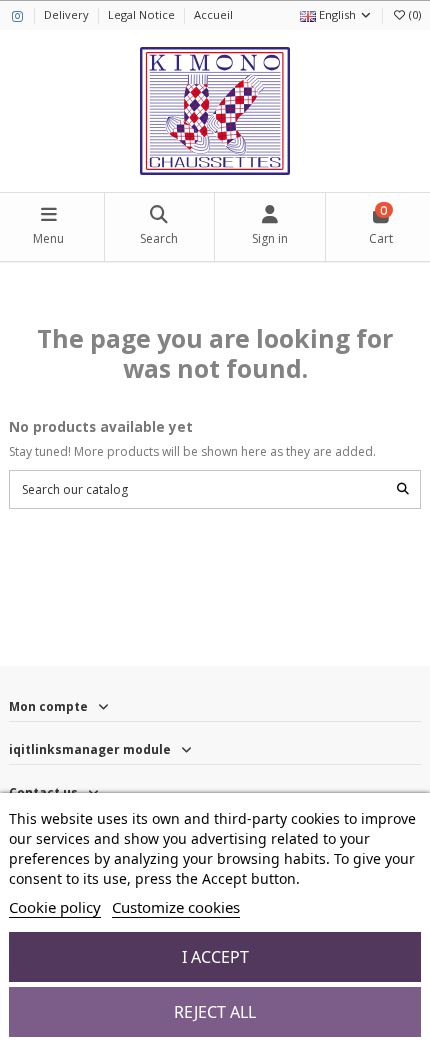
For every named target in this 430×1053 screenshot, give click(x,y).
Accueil (213, 14)
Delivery (68, 14)
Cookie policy (55, 907)
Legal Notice (143, 14)
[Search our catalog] (403, 489)
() (415, 14)
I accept (215, 957)
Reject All (215, 1012)
